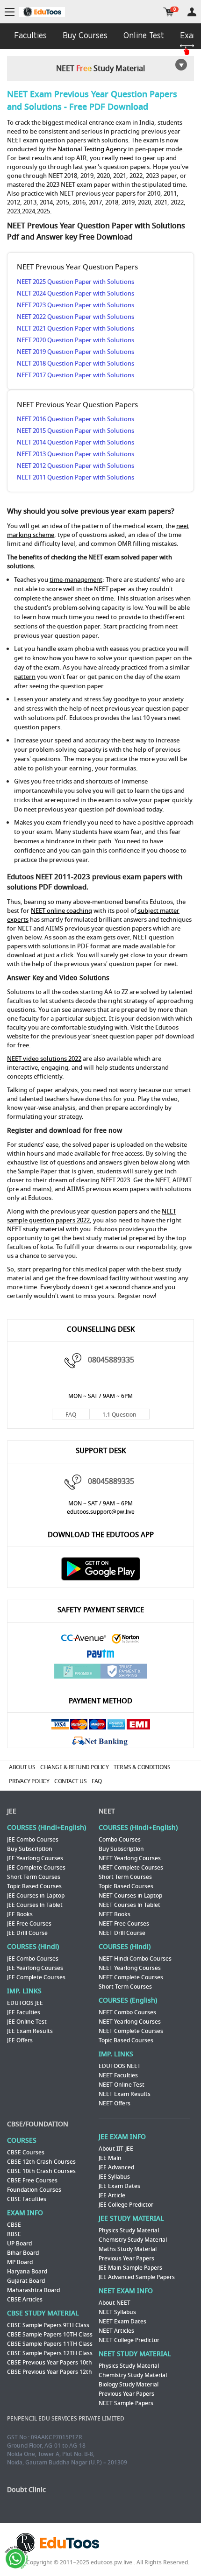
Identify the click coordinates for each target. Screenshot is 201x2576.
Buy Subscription (30, 1849)
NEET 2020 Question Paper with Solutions (75, 340)
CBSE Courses (26, 2153)
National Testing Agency (92, 149)
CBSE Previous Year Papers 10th (50, 2363)
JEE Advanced (116, 2167)
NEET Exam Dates (122, 2322)
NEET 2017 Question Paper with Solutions (75, 375)
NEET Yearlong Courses (130, 1858)
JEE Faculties (24, 2012)
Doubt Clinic (26, 2490)
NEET (107, 1811)
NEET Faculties (118, 2075)
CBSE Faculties (27, 2199)
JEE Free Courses (29, 1924)
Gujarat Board (26, 2281)
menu (10, 12)
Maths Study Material (128, 2249)
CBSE (14, 2225)
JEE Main (110, 2158)
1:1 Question (119, 1415)
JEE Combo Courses (33, 1840)
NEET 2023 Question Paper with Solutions (75, 305)
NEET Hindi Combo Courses (135, 1959)
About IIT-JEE (116, 2149)
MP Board (20, 2262)
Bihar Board (23, 2253)
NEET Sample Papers (126, 2403)
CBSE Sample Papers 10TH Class (50, 2335)
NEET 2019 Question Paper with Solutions (75, 352)
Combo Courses (120, 1840)
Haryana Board (27, 2272)
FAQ (71, 1415)
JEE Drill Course (27, 1933)
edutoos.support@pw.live (101, 1512)
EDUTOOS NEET (120, 2066)
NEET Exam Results (125, 2094)
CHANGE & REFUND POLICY (74, 1767)
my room (192, 12)
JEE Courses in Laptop (36, 1896)
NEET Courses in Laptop (130, 1896)
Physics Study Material (129, 2230)
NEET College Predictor (129, 2340)
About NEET (115, 2303)
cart (169, 12)
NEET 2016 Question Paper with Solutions (75, 419)
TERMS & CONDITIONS (142, 1767)
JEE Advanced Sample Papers (137, 2277)
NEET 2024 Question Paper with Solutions (75, 293)
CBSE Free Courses (32, 2181)
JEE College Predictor (126, 2205)
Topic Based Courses (34, 1886)
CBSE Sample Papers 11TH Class (50, 2344)
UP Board (19, 2244)
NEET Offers (115, 2103)
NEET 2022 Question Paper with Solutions (75, 317)
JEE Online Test (27, 2022)
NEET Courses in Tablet (129, 1905)
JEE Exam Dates (119, 2186)
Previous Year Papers (126, 2258)
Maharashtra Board (33, 2290)
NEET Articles (116, 2331)
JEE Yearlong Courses (35, 1858)
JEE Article (112, 2195)
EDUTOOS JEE (25, 2003)
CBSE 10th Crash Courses (41, 2171)
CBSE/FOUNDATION (38, 2124)
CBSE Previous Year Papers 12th (50, 2372)
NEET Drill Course (122, 1933)
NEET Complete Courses (131, 1868)
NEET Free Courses (124, 1924)
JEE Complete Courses (36, 1868)
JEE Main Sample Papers (130, 2268)
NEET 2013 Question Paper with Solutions (75, 454)
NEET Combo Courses (127, 2012)
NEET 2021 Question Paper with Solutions (75, 328)
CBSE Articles (25, 2300)
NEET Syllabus (117, 2312)
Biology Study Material (129, 2385)
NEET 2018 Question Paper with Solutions (75, 363)
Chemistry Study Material (133, 2240)
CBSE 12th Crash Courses (41, 2162)
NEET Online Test (122, 2085)
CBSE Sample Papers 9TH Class (48, 2325)
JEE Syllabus (114, 2177)
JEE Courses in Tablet (35, 1905)
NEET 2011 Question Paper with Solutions (75, 477)
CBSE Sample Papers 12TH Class (50, 2353)
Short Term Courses (34, 1877)
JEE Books (20, 1914)
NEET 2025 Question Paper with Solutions (75, 282)
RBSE (14, 2234)
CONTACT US (70, 1781)
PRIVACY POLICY (29, 1781)
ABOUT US (22, 1767)
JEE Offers (20, 2040)
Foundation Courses (34, 2190)
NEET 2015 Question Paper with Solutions (75, 431)
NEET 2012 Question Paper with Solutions (75, 466)
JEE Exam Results (30, 2031)
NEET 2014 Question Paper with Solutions (75, 442)
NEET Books (115, 1914)
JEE (12, 1811)
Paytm (100, 1655)
